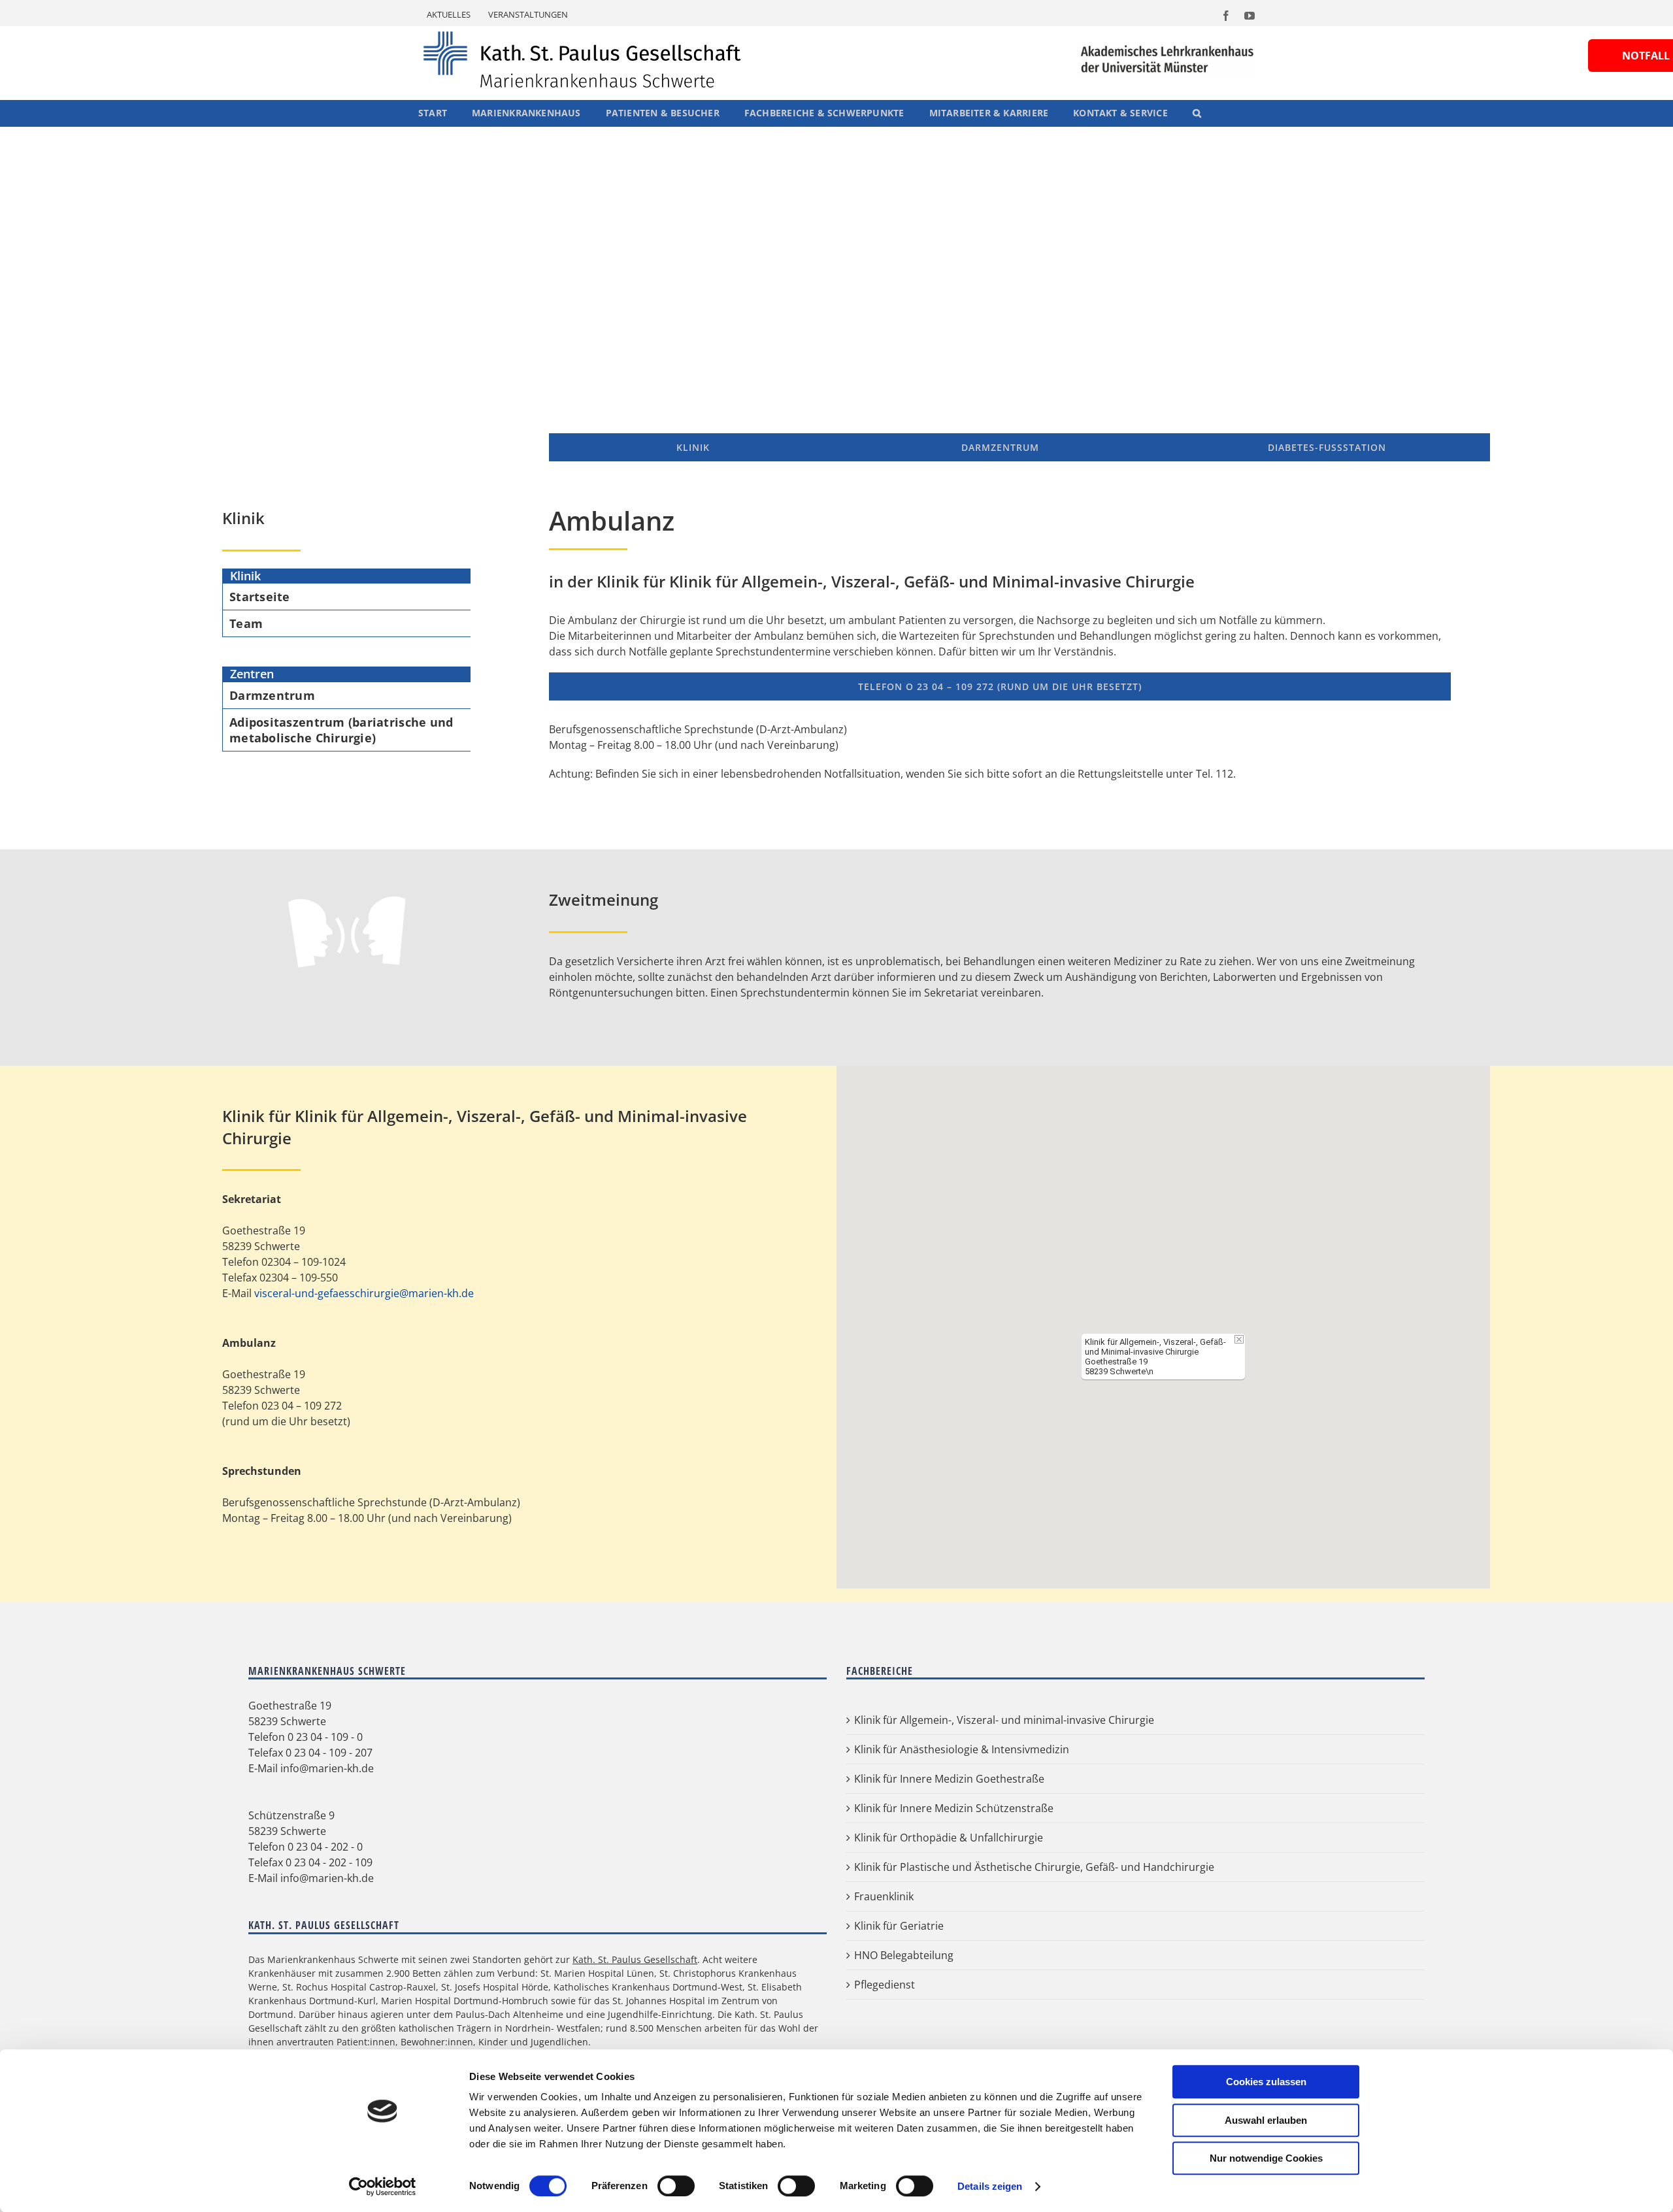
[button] (1197, 113)
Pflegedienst (885, 1985)
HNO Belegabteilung (904, 1955)
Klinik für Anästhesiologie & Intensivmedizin (962, 1749)
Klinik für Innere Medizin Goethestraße (949, 1779)
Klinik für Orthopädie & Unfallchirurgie (949, 1838)
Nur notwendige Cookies (1266, 2158)
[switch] (676, 2186)
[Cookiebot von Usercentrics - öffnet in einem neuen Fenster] (383, 2187)
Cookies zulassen (1266, 2082)
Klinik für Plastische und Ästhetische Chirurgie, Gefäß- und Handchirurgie (1034, 1867)
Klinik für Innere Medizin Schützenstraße (954, 1808)
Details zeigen (990, 2186)
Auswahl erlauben (1266, 2120)
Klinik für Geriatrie (899, 1926)
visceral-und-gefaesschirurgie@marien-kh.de (364, 1293)
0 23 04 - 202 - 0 (325, 1847)
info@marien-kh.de (327, 1768)
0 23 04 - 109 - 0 (325, 1737)
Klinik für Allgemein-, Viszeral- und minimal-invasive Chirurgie (1004, 1720)
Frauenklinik (884, 1896)
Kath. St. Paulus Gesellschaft (635, 1959)
